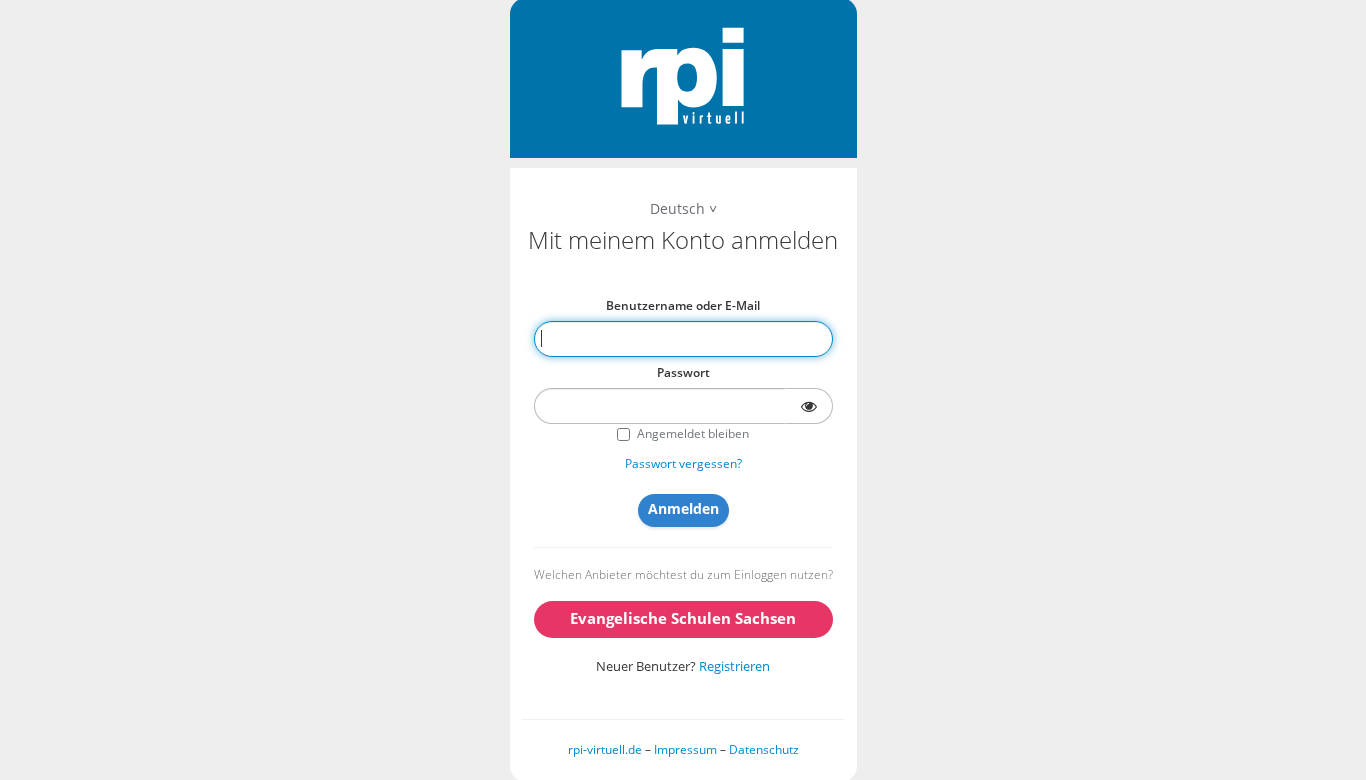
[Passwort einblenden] (809, 406)
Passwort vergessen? (683, 463)
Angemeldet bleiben (693, 433)
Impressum (685, 749)
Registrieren (734, 666)
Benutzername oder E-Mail (683, 305)
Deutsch (677, 208)
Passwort (683, 372)
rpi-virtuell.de (605, 749)
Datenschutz (764, 749)
